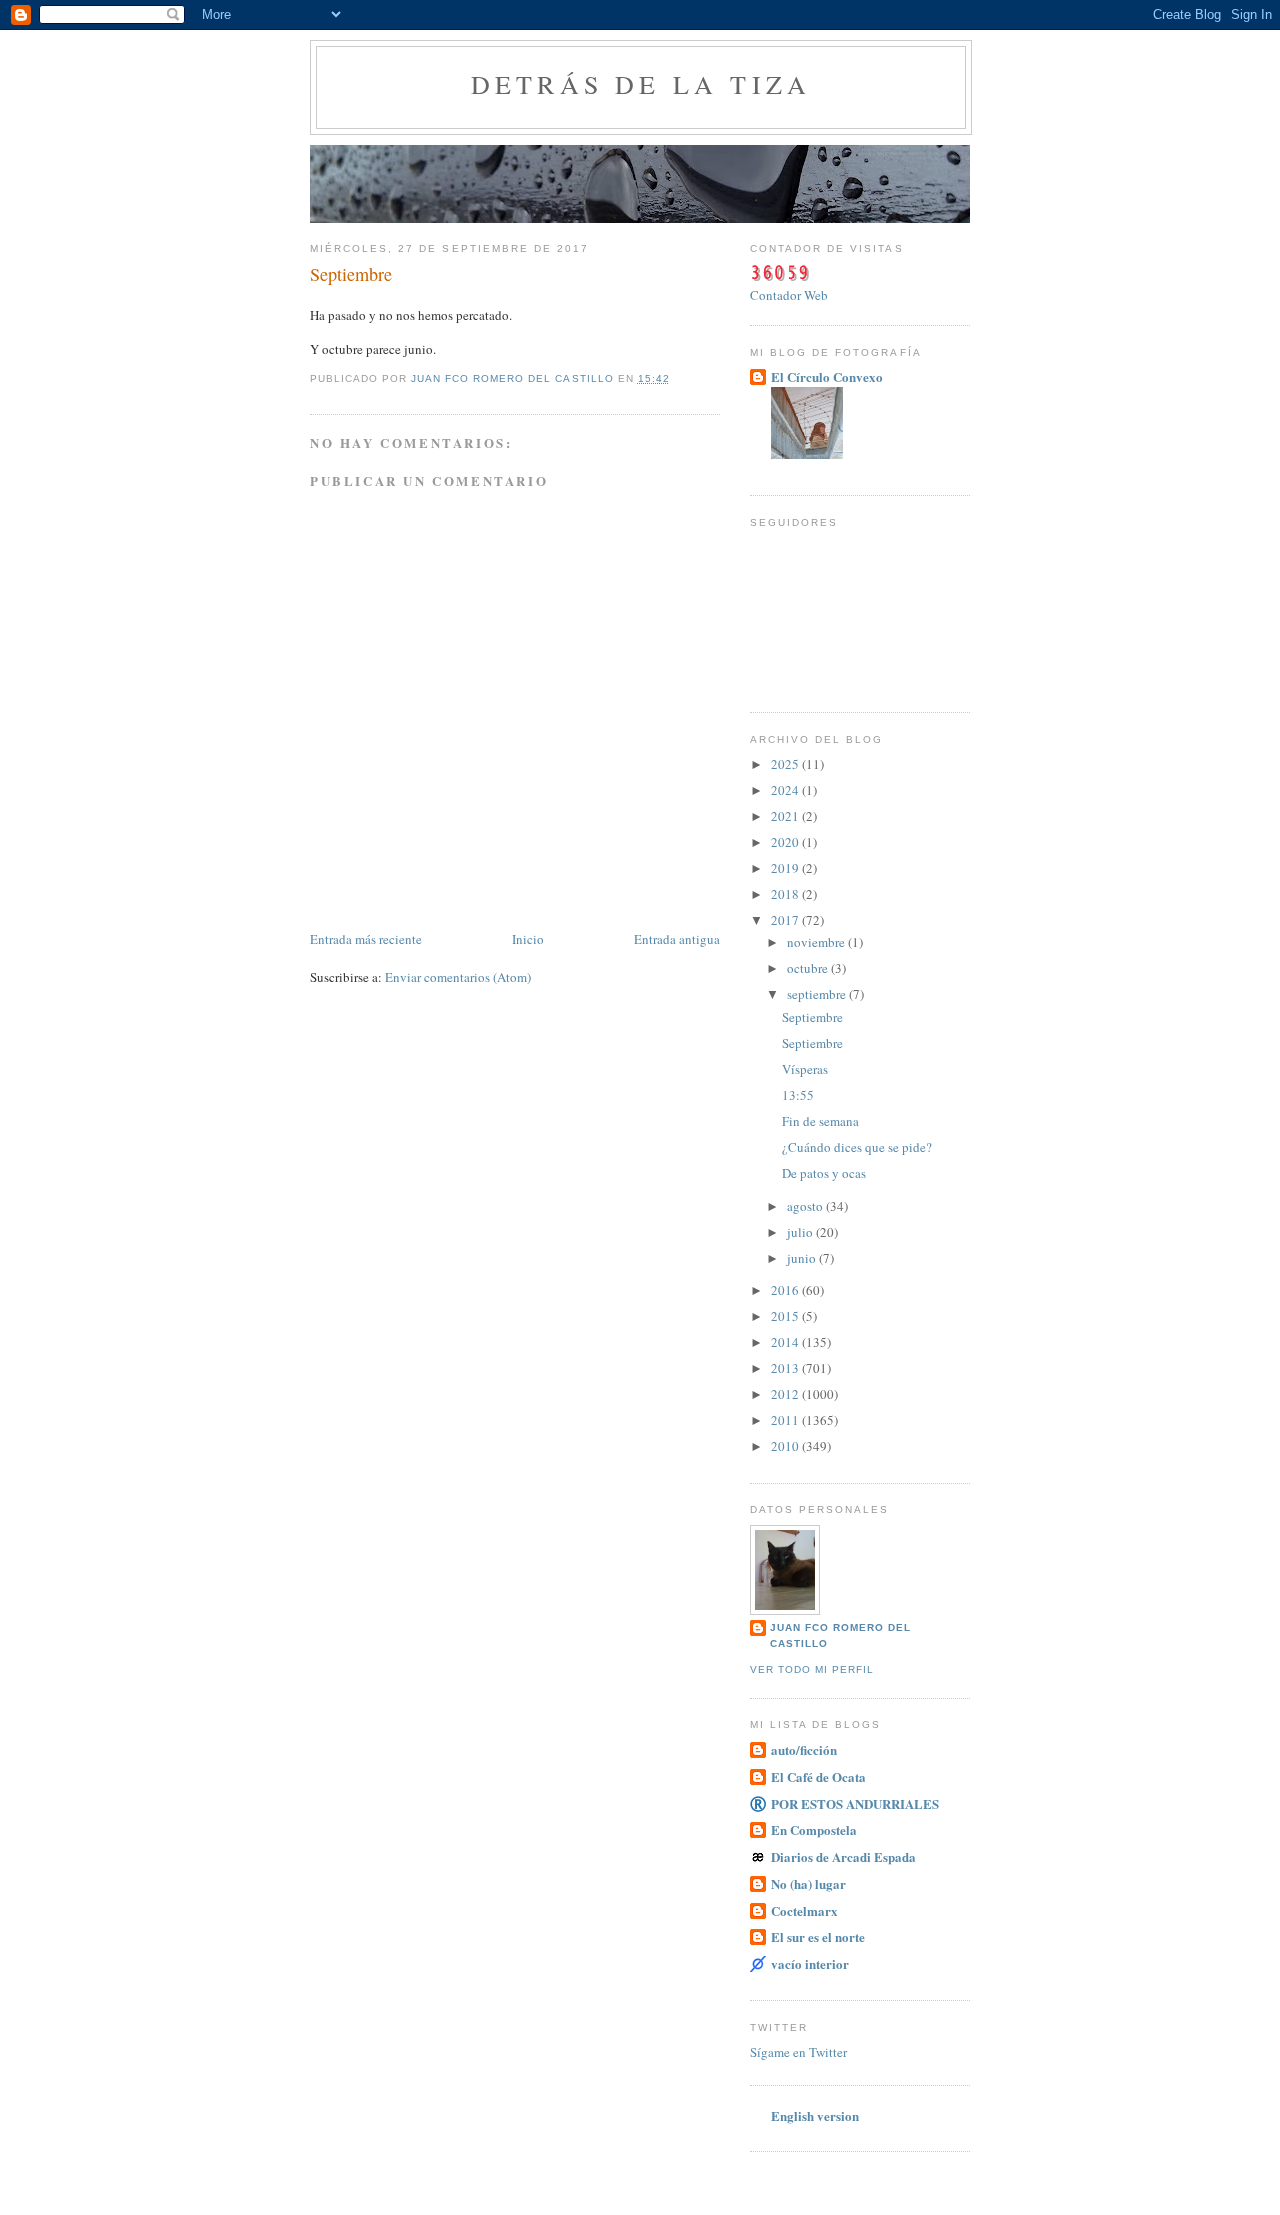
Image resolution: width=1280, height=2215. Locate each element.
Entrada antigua (677, 939)
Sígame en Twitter (798, 2052)
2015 (786, 1316)
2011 (786, 1420)
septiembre (818, 994)
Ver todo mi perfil (812, 1669)
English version (815, 2115)
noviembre (817, 942)
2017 (786, 920)
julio (801, 1232)
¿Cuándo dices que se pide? (857, 1147)
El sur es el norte (818, 1936)
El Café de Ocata (818, 1776)
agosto (806, 1206)
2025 (786, 764)
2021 (786, 816)
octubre (809, 968)
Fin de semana (820, 1121)
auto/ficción (804, 1749)
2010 (786, 1446)
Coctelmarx (804, 1910)
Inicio (528, 939)
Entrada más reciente (366, 939)
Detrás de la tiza (641, 84)
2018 (786, 894)
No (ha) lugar (808, 1883)
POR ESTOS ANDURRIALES (855, 1803)
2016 (786, 1290)
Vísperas (805, 1069)
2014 (786, 1342)
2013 (786, 1368)
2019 (786, 868)
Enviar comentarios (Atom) (458, 977)
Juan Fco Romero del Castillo (840, 1635)
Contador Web (789, 295)
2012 (786, 1394)
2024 (786, 790)
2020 (786, 842)
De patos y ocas (824, 1173)
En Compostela (814, 1829)
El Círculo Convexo (827, 376)
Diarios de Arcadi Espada (843, 1856)
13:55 (798, 1095)
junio (803, 1258)
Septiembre (812, 1017)
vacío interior (810, 1963)
